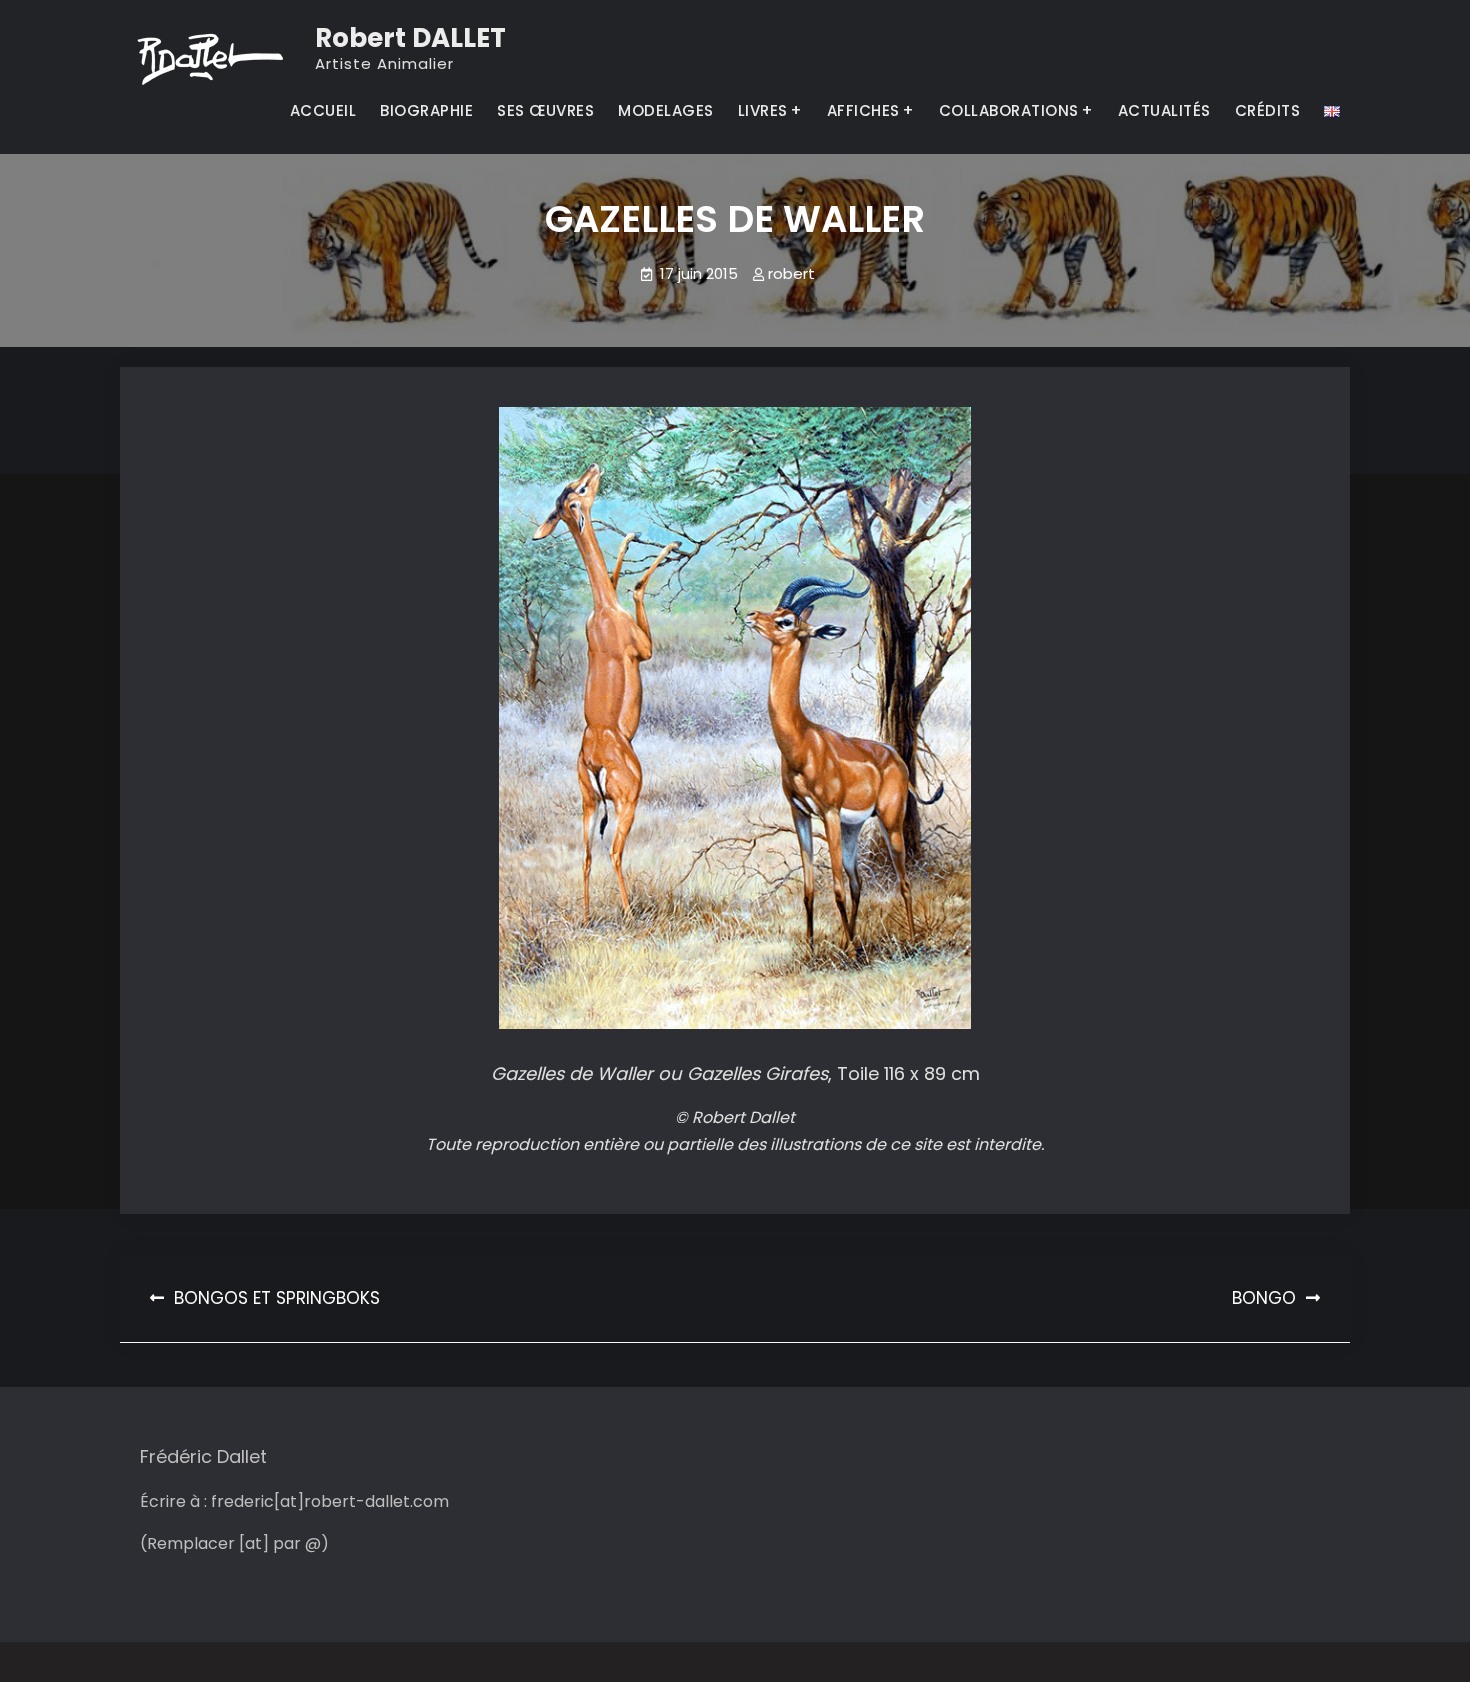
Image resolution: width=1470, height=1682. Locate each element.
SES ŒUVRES (545, 110)
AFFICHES (863, 110)
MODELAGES (666, 110)
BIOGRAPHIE (426, 110)
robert (791, 273)
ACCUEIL (323, 110)
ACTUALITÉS (1164, 110)
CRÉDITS (1268, 110)
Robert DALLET (410, 38)
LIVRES (763, 110)
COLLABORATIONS (1009, 110)
